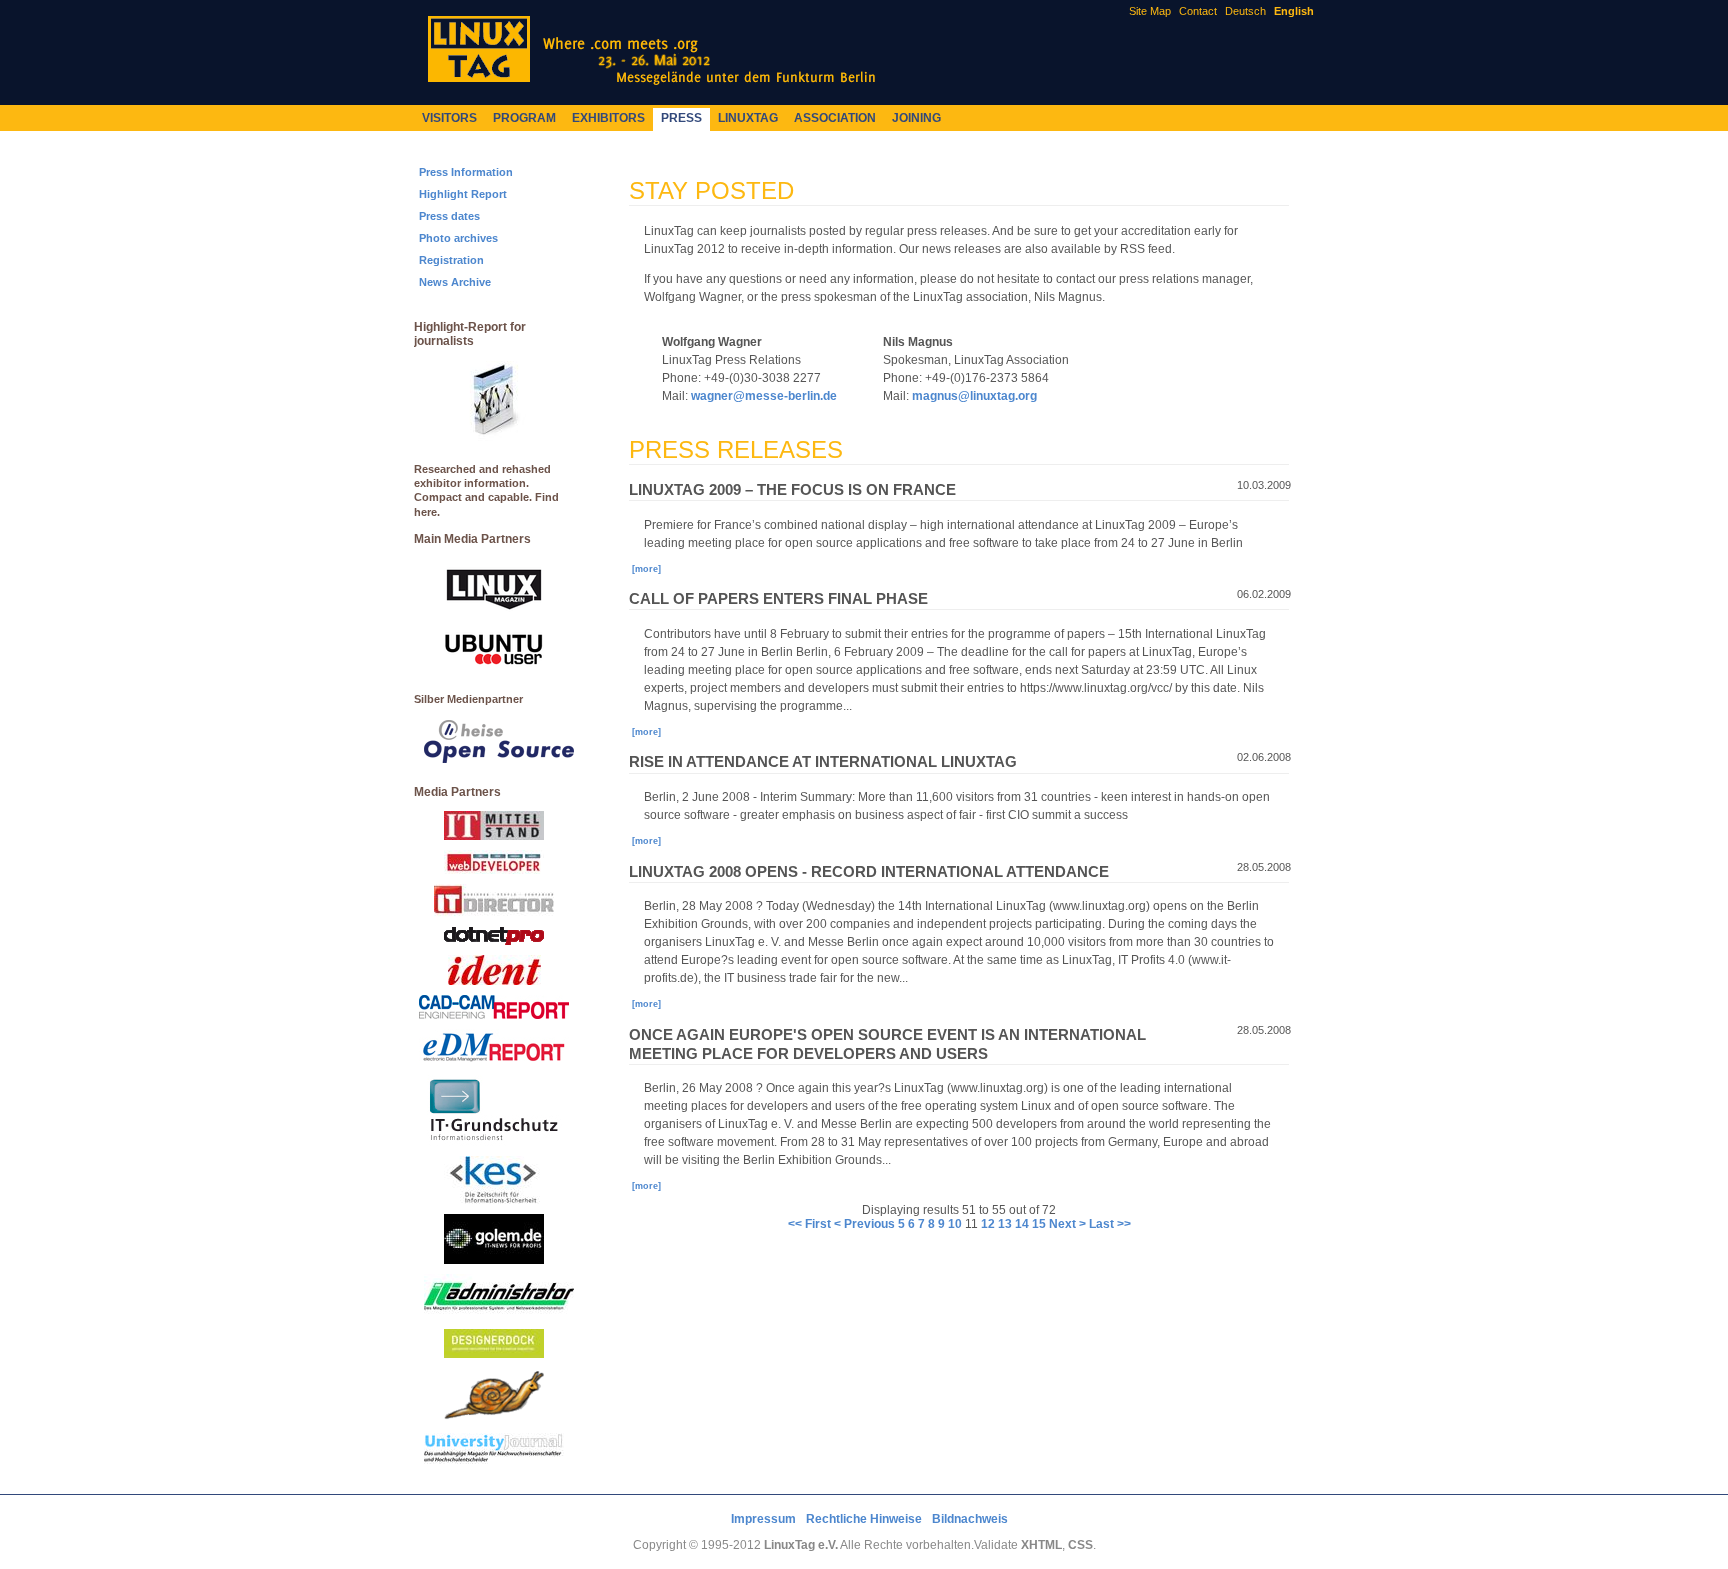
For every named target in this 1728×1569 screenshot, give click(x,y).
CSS (1080, 1545)
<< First (809, 1224)
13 (1005, 1224)
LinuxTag (748, 118)
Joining (916, 118)
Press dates (449, 216)
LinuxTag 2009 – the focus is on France (792, 490)
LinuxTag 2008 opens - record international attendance (869, 872)
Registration (451, 260)
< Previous (864, 1224)
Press (681, 118)
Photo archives (458, 238)
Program (524, 118)
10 (955, 1224)
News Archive (455, 282)
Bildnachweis (970, 1519)
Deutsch (1245, 11)
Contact (1198, 11)
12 (988, 1224)
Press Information (466, 172)
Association (835, 118)
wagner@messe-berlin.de (764, 396)
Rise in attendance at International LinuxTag (823, 762)
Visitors (449, 118)
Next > (1067, 1224)
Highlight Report (463, 194)
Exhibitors (608, 118)
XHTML (1041, 1545)
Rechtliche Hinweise (864, 1519)
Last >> (1110, 1224)
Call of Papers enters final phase (778, 599)
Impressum (763, 1519)
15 (1039, 1224)
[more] (646, 569)
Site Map (1150, 11)
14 (1022, 1224)
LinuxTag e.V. (801, 1545)
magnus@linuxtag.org (974, 396)
